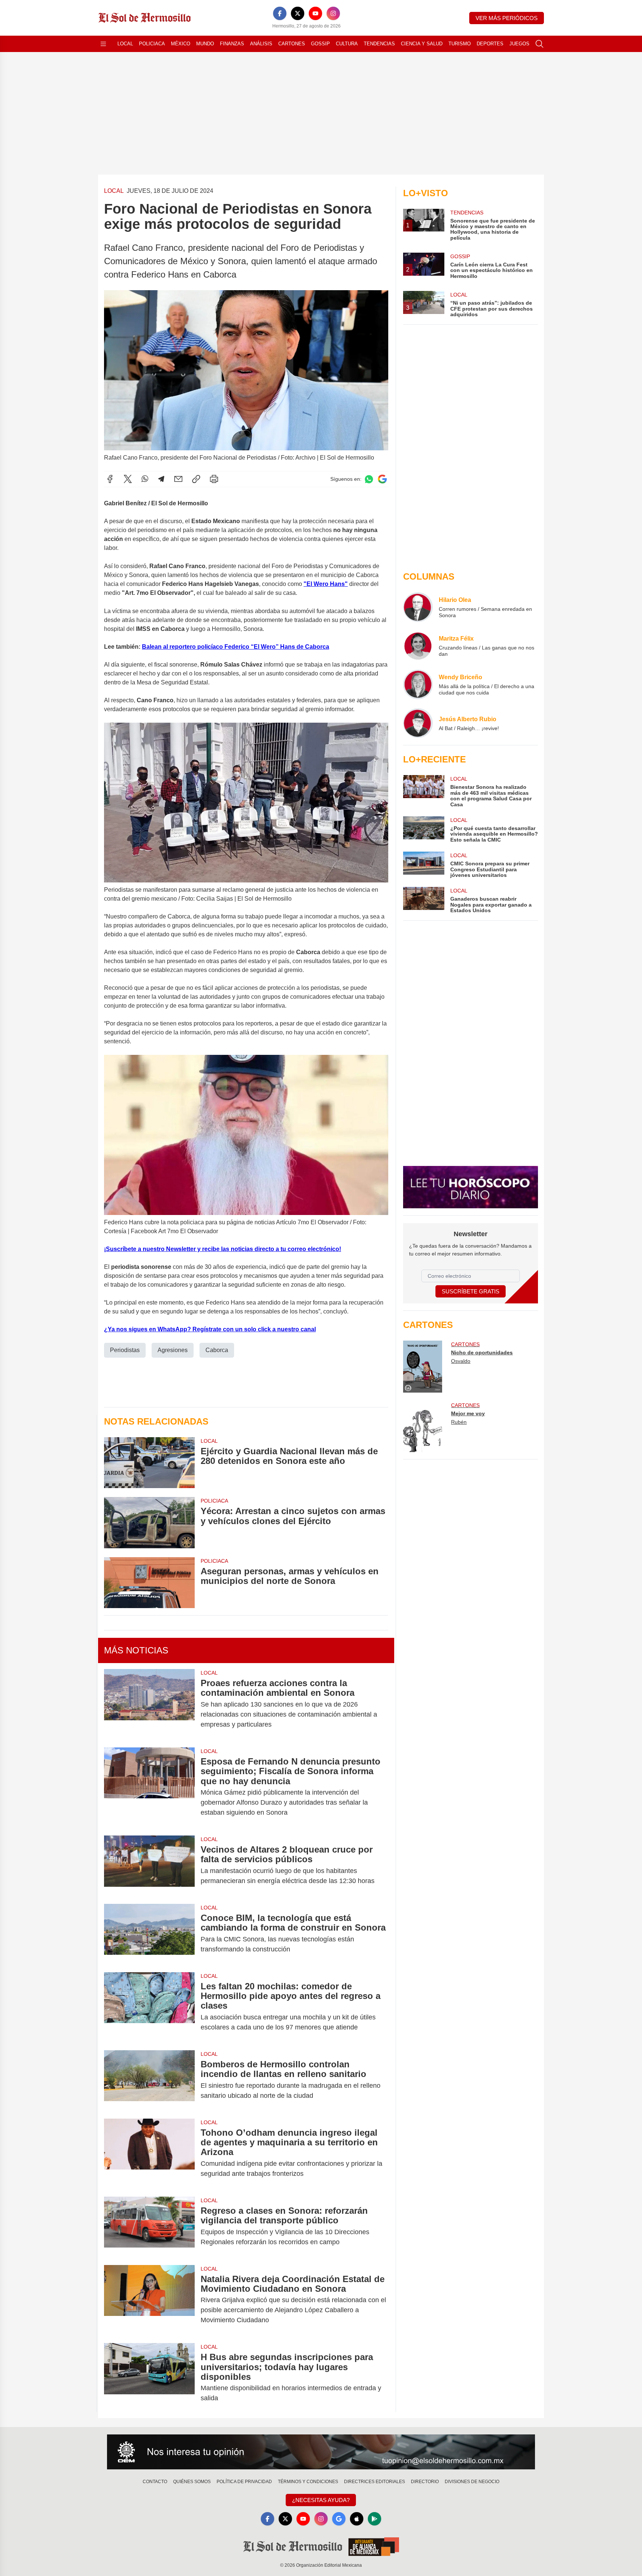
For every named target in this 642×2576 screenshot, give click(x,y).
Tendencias (379, 44)
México (181, 44)
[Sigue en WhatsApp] (369, 479)
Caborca (217, 1350)
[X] (298, 13)
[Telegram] (161, 479)
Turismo (460, 44)
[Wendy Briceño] (418, 684)
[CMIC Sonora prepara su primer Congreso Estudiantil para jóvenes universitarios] (424, 865)
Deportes (490, 44)
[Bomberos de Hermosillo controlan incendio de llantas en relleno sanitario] (149, 2080)
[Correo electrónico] (178, 479)
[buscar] (539, 44)
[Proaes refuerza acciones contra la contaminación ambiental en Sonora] (149, 1704)
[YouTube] (315, 13)
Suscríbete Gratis (471, 1291)
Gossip (320, 44)
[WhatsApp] (145, 479)
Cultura (347, 44)
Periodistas (125, 1350)
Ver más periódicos (507, 18)
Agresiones (173, 1350)
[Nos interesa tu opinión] (321, 2452)
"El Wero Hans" (326, 584)
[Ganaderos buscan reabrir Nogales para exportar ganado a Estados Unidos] (424, 900)
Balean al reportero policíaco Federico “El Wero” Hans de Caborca (236, 647)
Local (125, 44)
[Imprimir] (214, 479)
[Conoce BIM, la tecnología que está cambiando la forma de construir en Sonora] (149, 1934)
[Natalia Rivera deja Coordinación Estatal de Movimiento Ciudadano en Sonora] (149, 2300)
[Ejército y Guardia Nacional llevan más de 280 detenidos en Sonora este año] (149, 1463)
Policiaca (152, 44)
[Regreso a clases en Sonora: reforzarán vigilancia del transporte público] (149, 2226)
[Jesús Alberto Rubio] (418, 723)
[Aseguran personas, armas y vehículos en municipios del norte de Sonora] (149, 1583)
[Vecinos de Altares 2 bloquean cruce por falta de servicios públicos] (149, 1865)
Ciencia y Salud (422, 44)
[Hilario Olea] (418, 607)
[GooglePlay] (374, 2519)
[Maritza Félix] (418, 646)
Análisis (261, 44)
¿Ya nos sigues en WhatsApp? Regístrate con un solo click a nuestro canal (210, 1329)
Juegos (519, 44)
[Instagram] (333, 13)
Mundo (205, 44)
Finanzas (232, 44)
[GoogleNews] (339, 2519)
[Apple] (357, 2519)
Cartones (292, 44)
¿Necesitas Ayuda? (321, 2500)
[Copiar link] (196, 479)
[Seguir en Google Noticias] (382, 479)
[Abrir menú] (103, 44)
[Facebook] (280, 13)
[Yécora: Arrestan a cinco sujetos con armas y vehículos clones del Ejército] (149, 1522)
